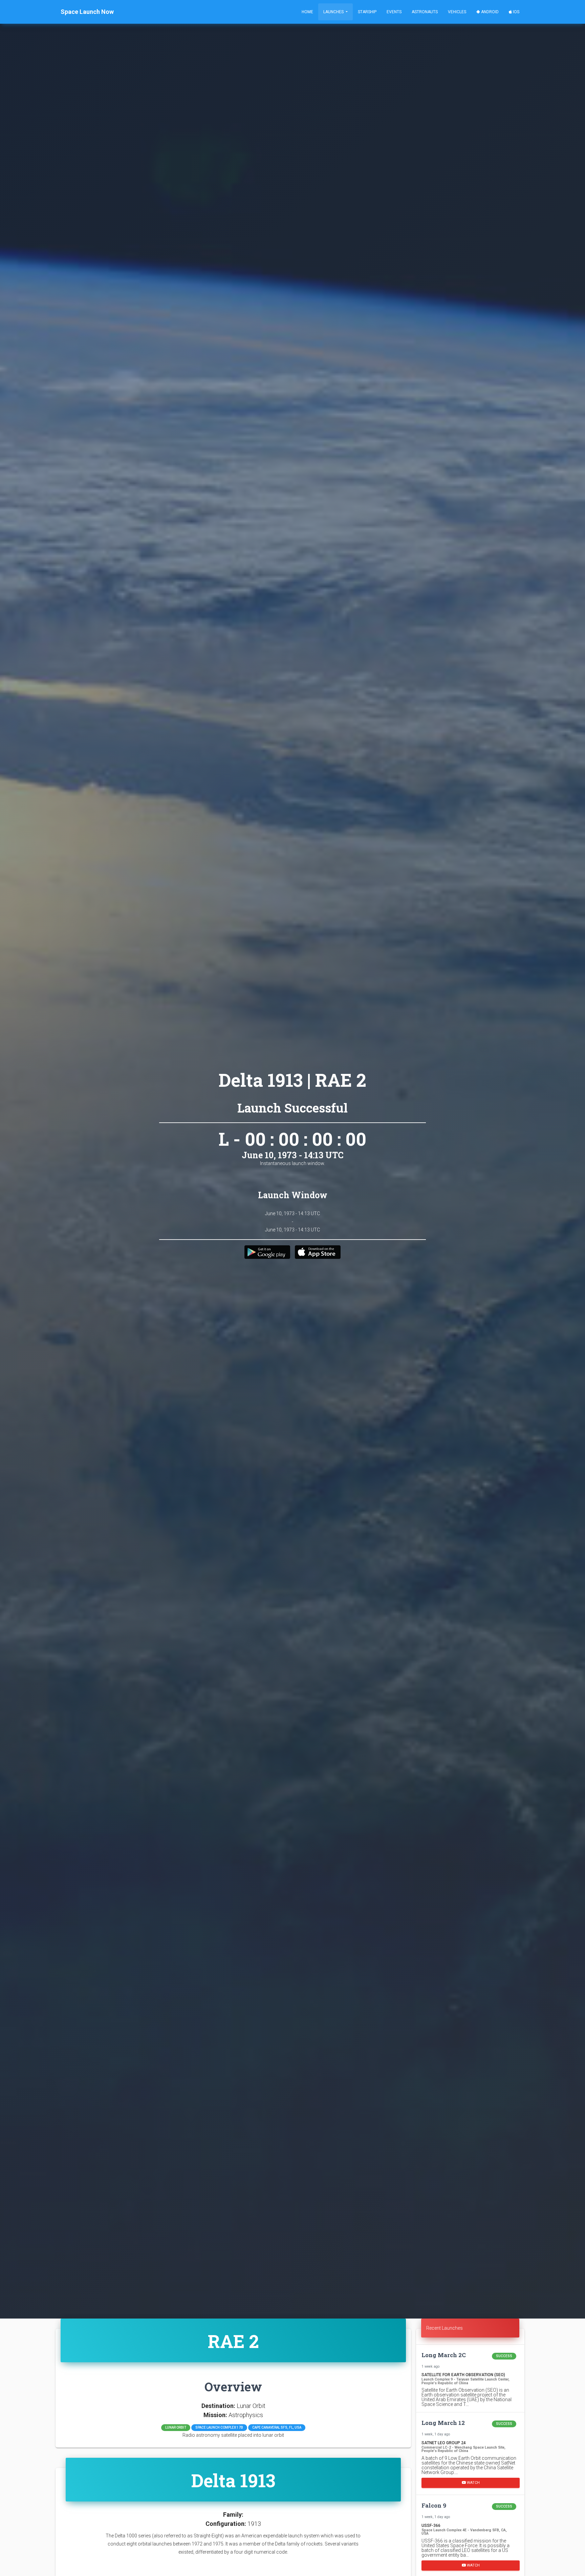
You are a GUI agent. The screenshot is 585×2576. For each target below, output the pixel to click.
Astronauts (425, 12)
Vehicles (457, 12)
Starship (367, 12)
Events (394, 12)
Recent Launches (445, 2328)
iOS (516, 12)
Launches (334, 12)
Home (307, 12)
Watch (473, 2482)
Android (489, 12)
